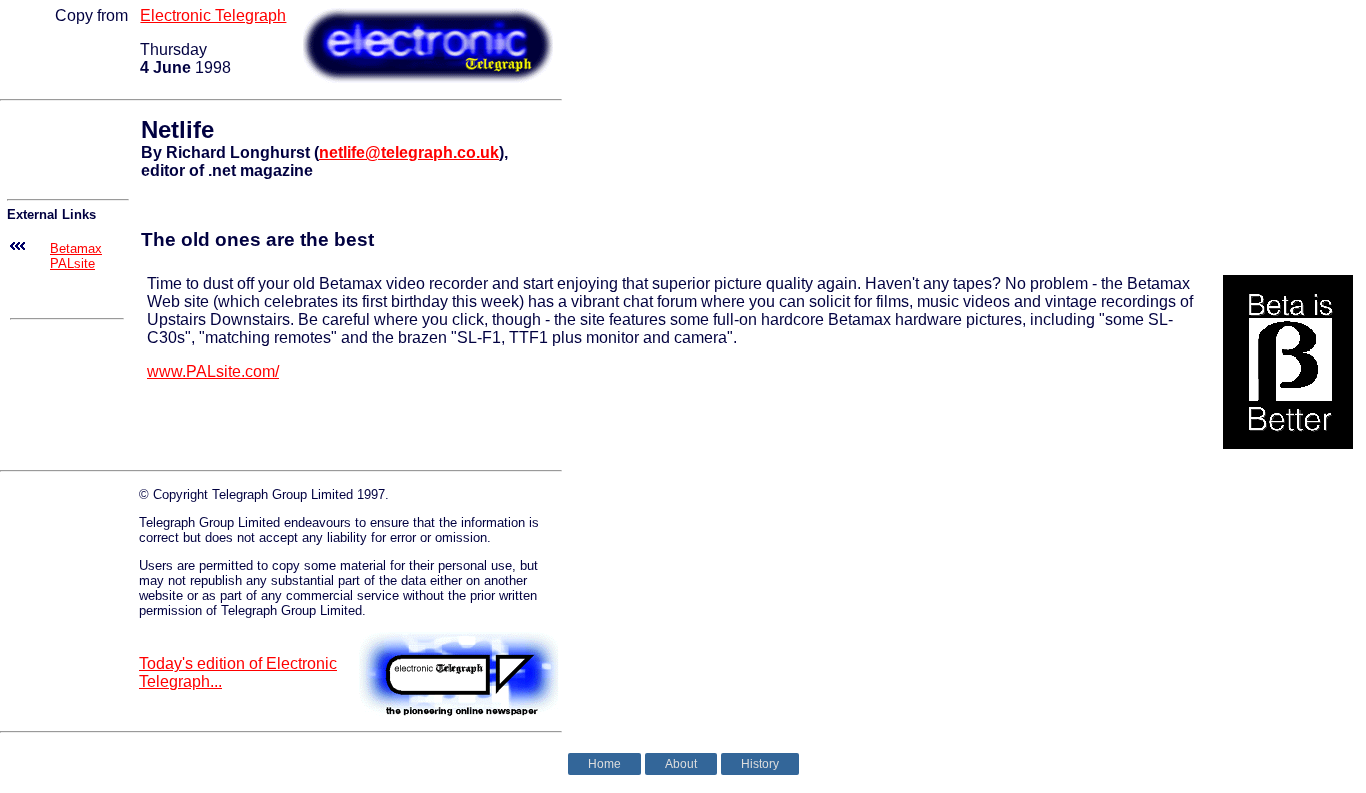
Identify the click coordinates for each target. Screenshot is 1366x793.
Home (604, 764)
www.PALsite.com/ (213, 371)
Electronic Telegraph (213, 15)
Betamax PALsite (76, 256)
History (760, 764)
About (681, 764)
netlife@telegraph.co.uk (409, 152)
